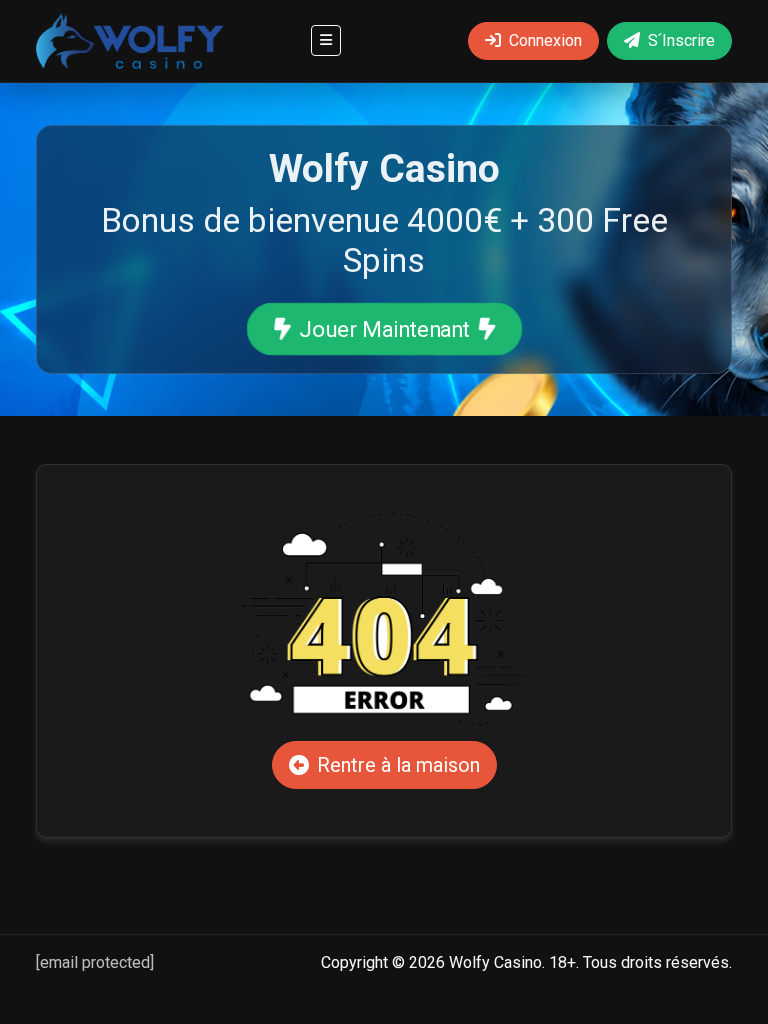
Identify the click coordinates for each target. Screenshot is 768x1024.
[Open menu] (326, 40)
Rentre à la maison (398, 765)
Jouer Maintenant (384, 329)
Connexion (545, 40)
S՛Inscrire (681, 40)
